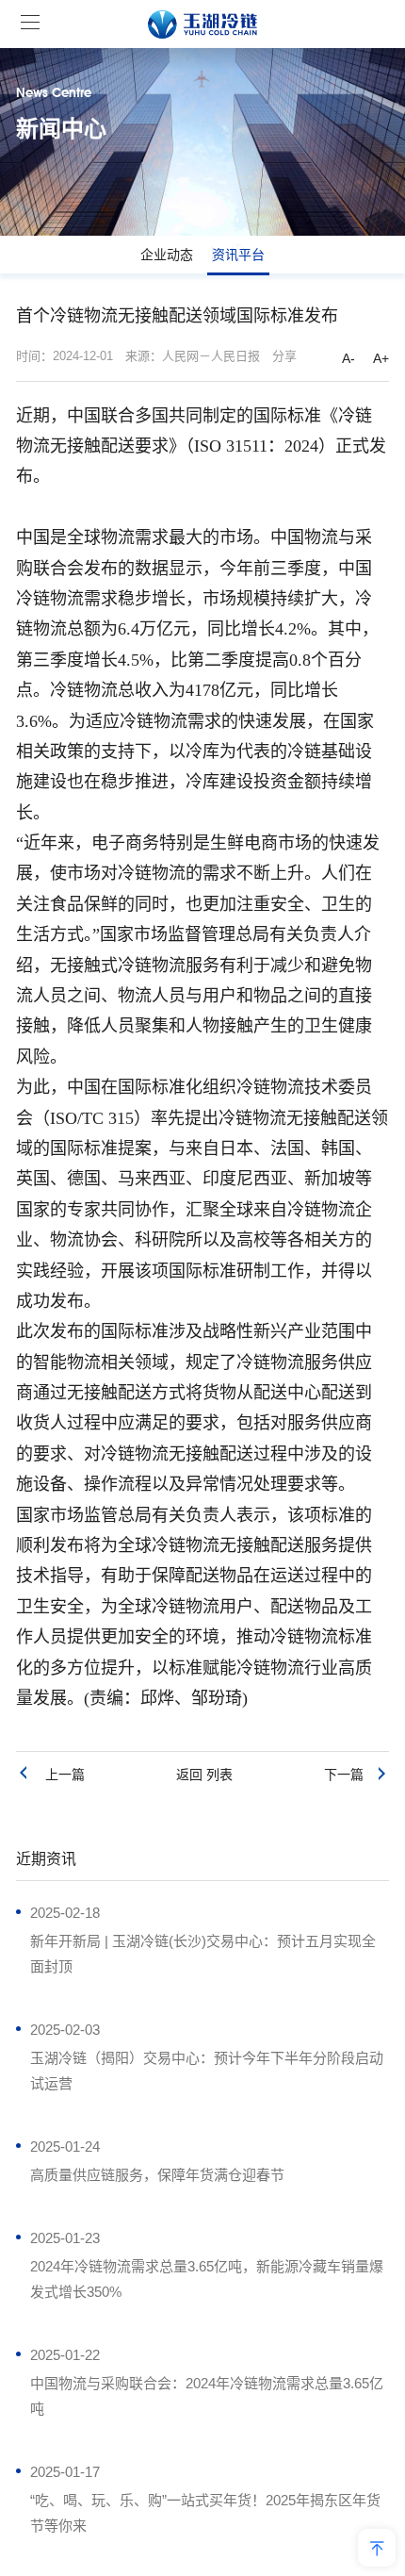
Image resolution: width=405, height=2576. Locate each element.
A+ (381, 358)
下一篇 (349, 1775)
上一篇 (57, 1775)
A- (348, 358)
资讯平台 (238, 255)
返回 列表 (204, 1775)
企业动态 (167, 255)
